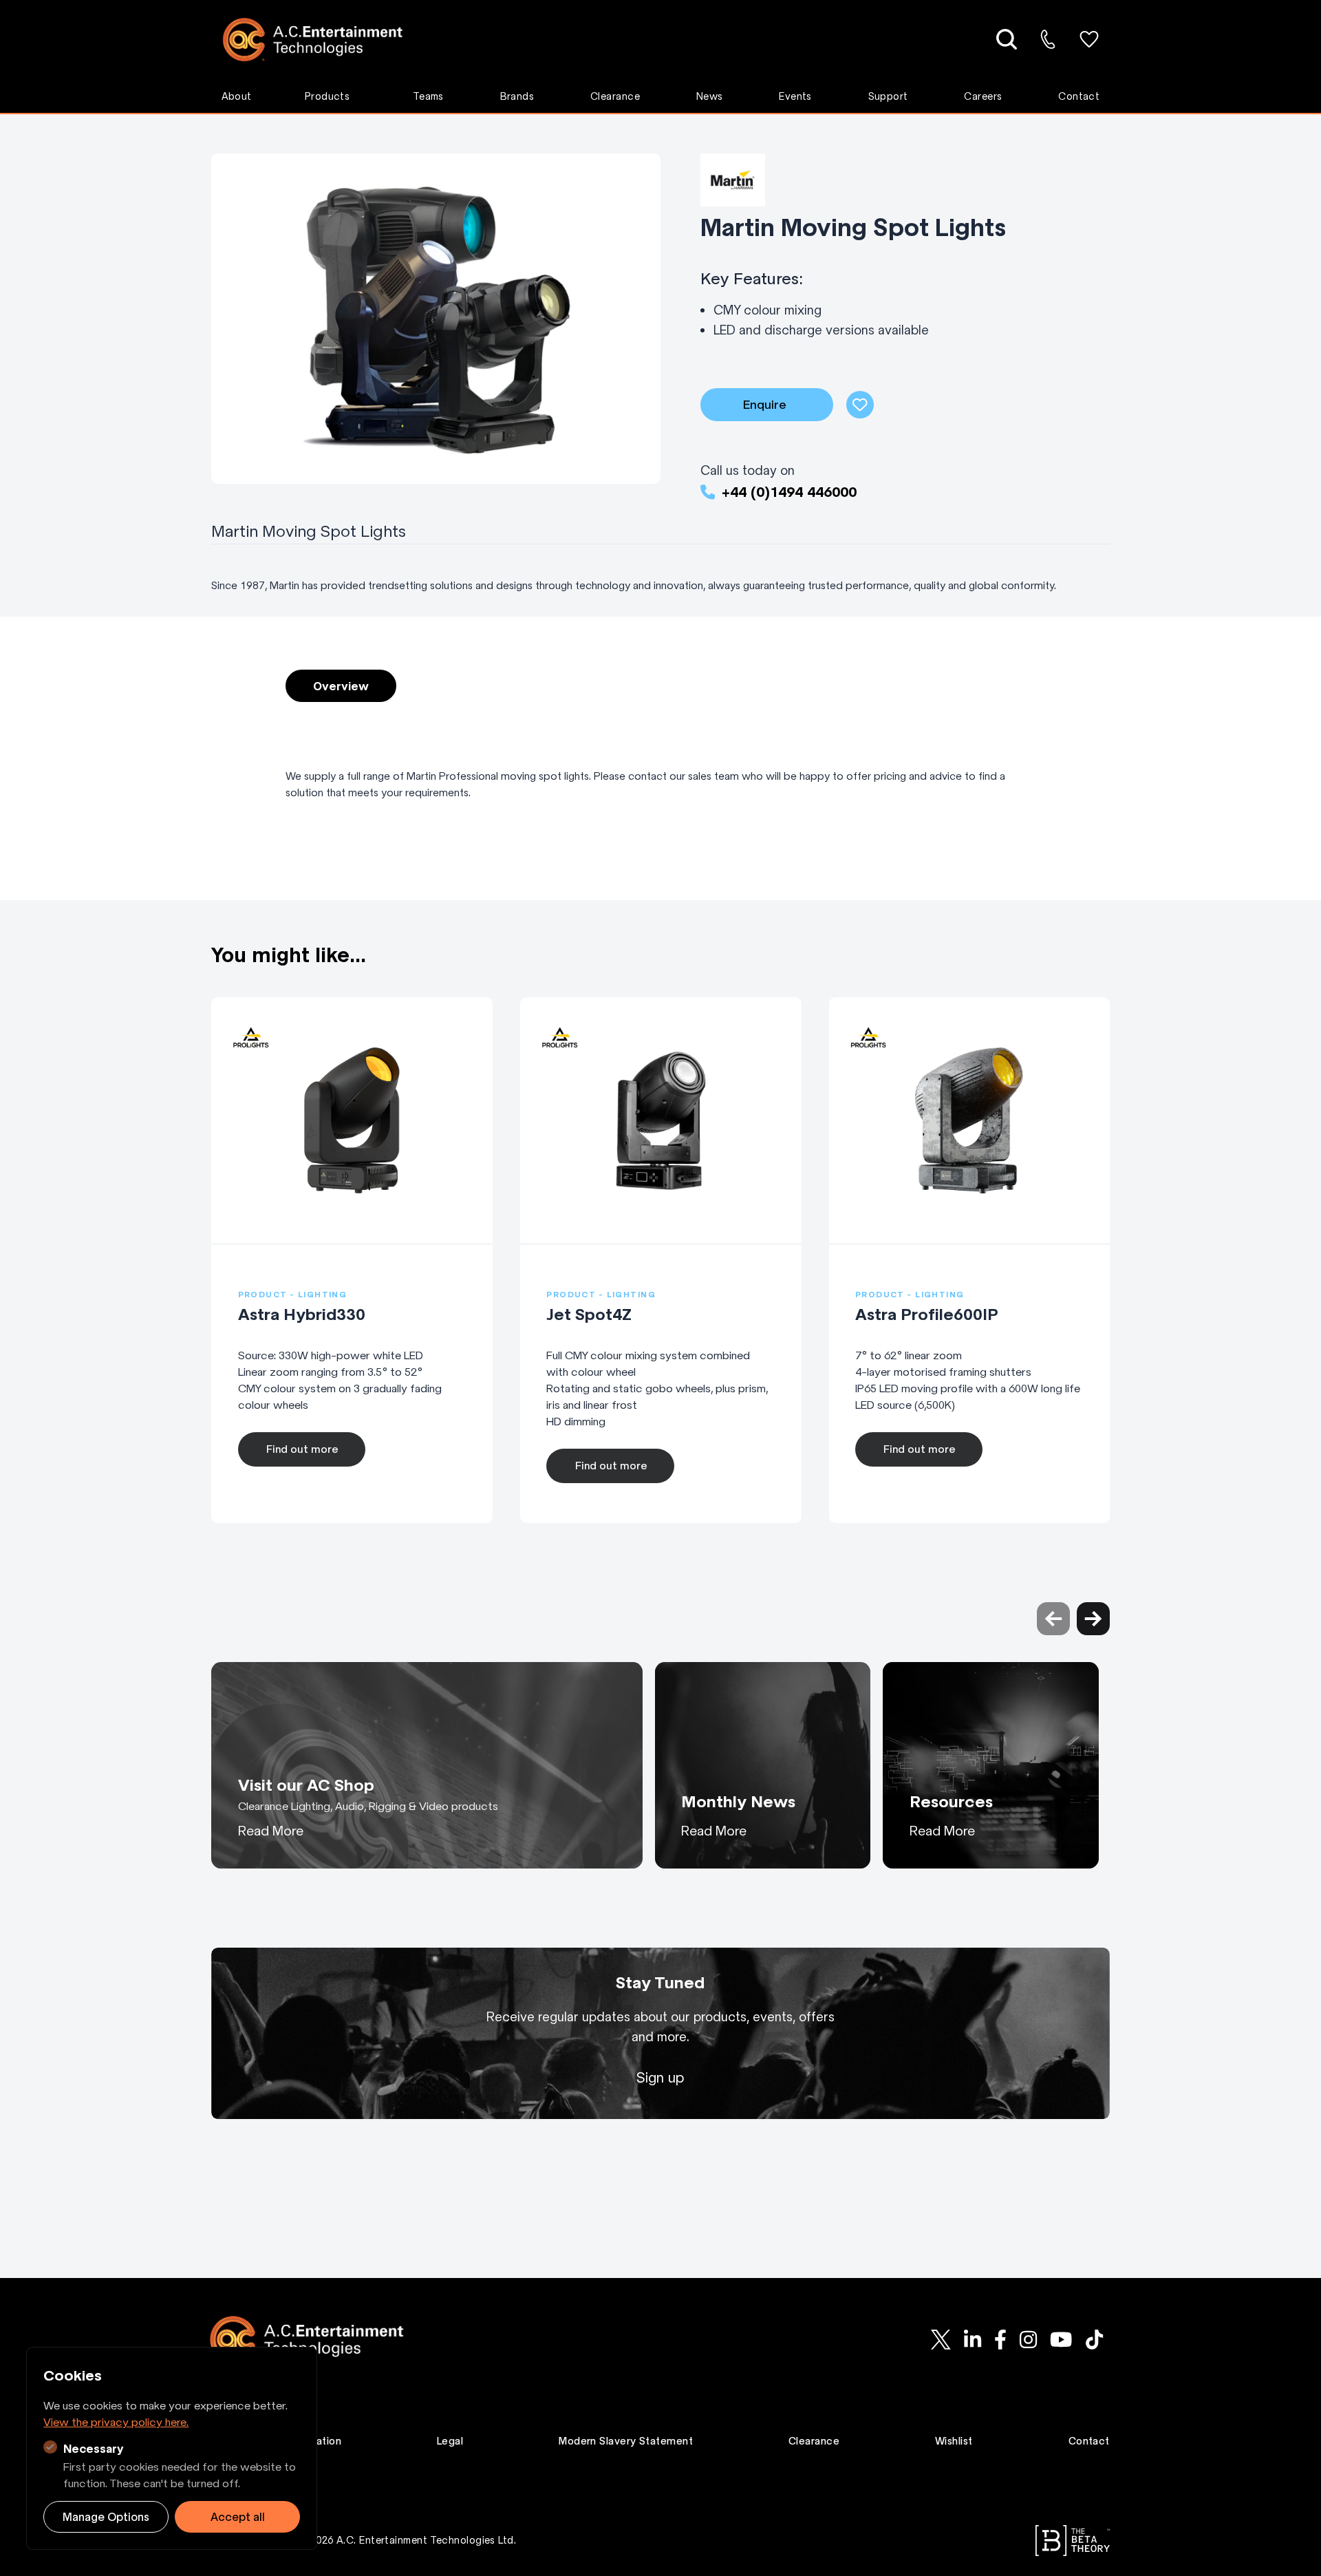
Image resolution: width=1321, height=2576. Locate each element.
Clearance (615, 96)
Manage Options (106, 2517)
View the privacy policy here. (116, 2422)
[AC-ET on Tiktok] (1094, 2339)
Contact (1079, 96)
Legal (450, 2441)
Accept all (238, 2517)
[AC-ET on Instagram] (1028, 2339)
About (237, 96)
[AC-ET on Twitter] (941, 2339)
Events (795, 96)
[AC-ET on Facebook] (1000, 2339)
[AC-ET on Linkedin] (972, 2339)
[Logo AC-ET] (323, 40)
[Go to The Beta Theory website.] (1073, 2541)
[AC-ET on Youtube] (1062, 2339)
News (710, 96)
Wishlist (954, 2441)
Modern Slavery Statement (626, 2441)
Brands (517, 96)
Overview (341, 686)
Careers (983, 96)
